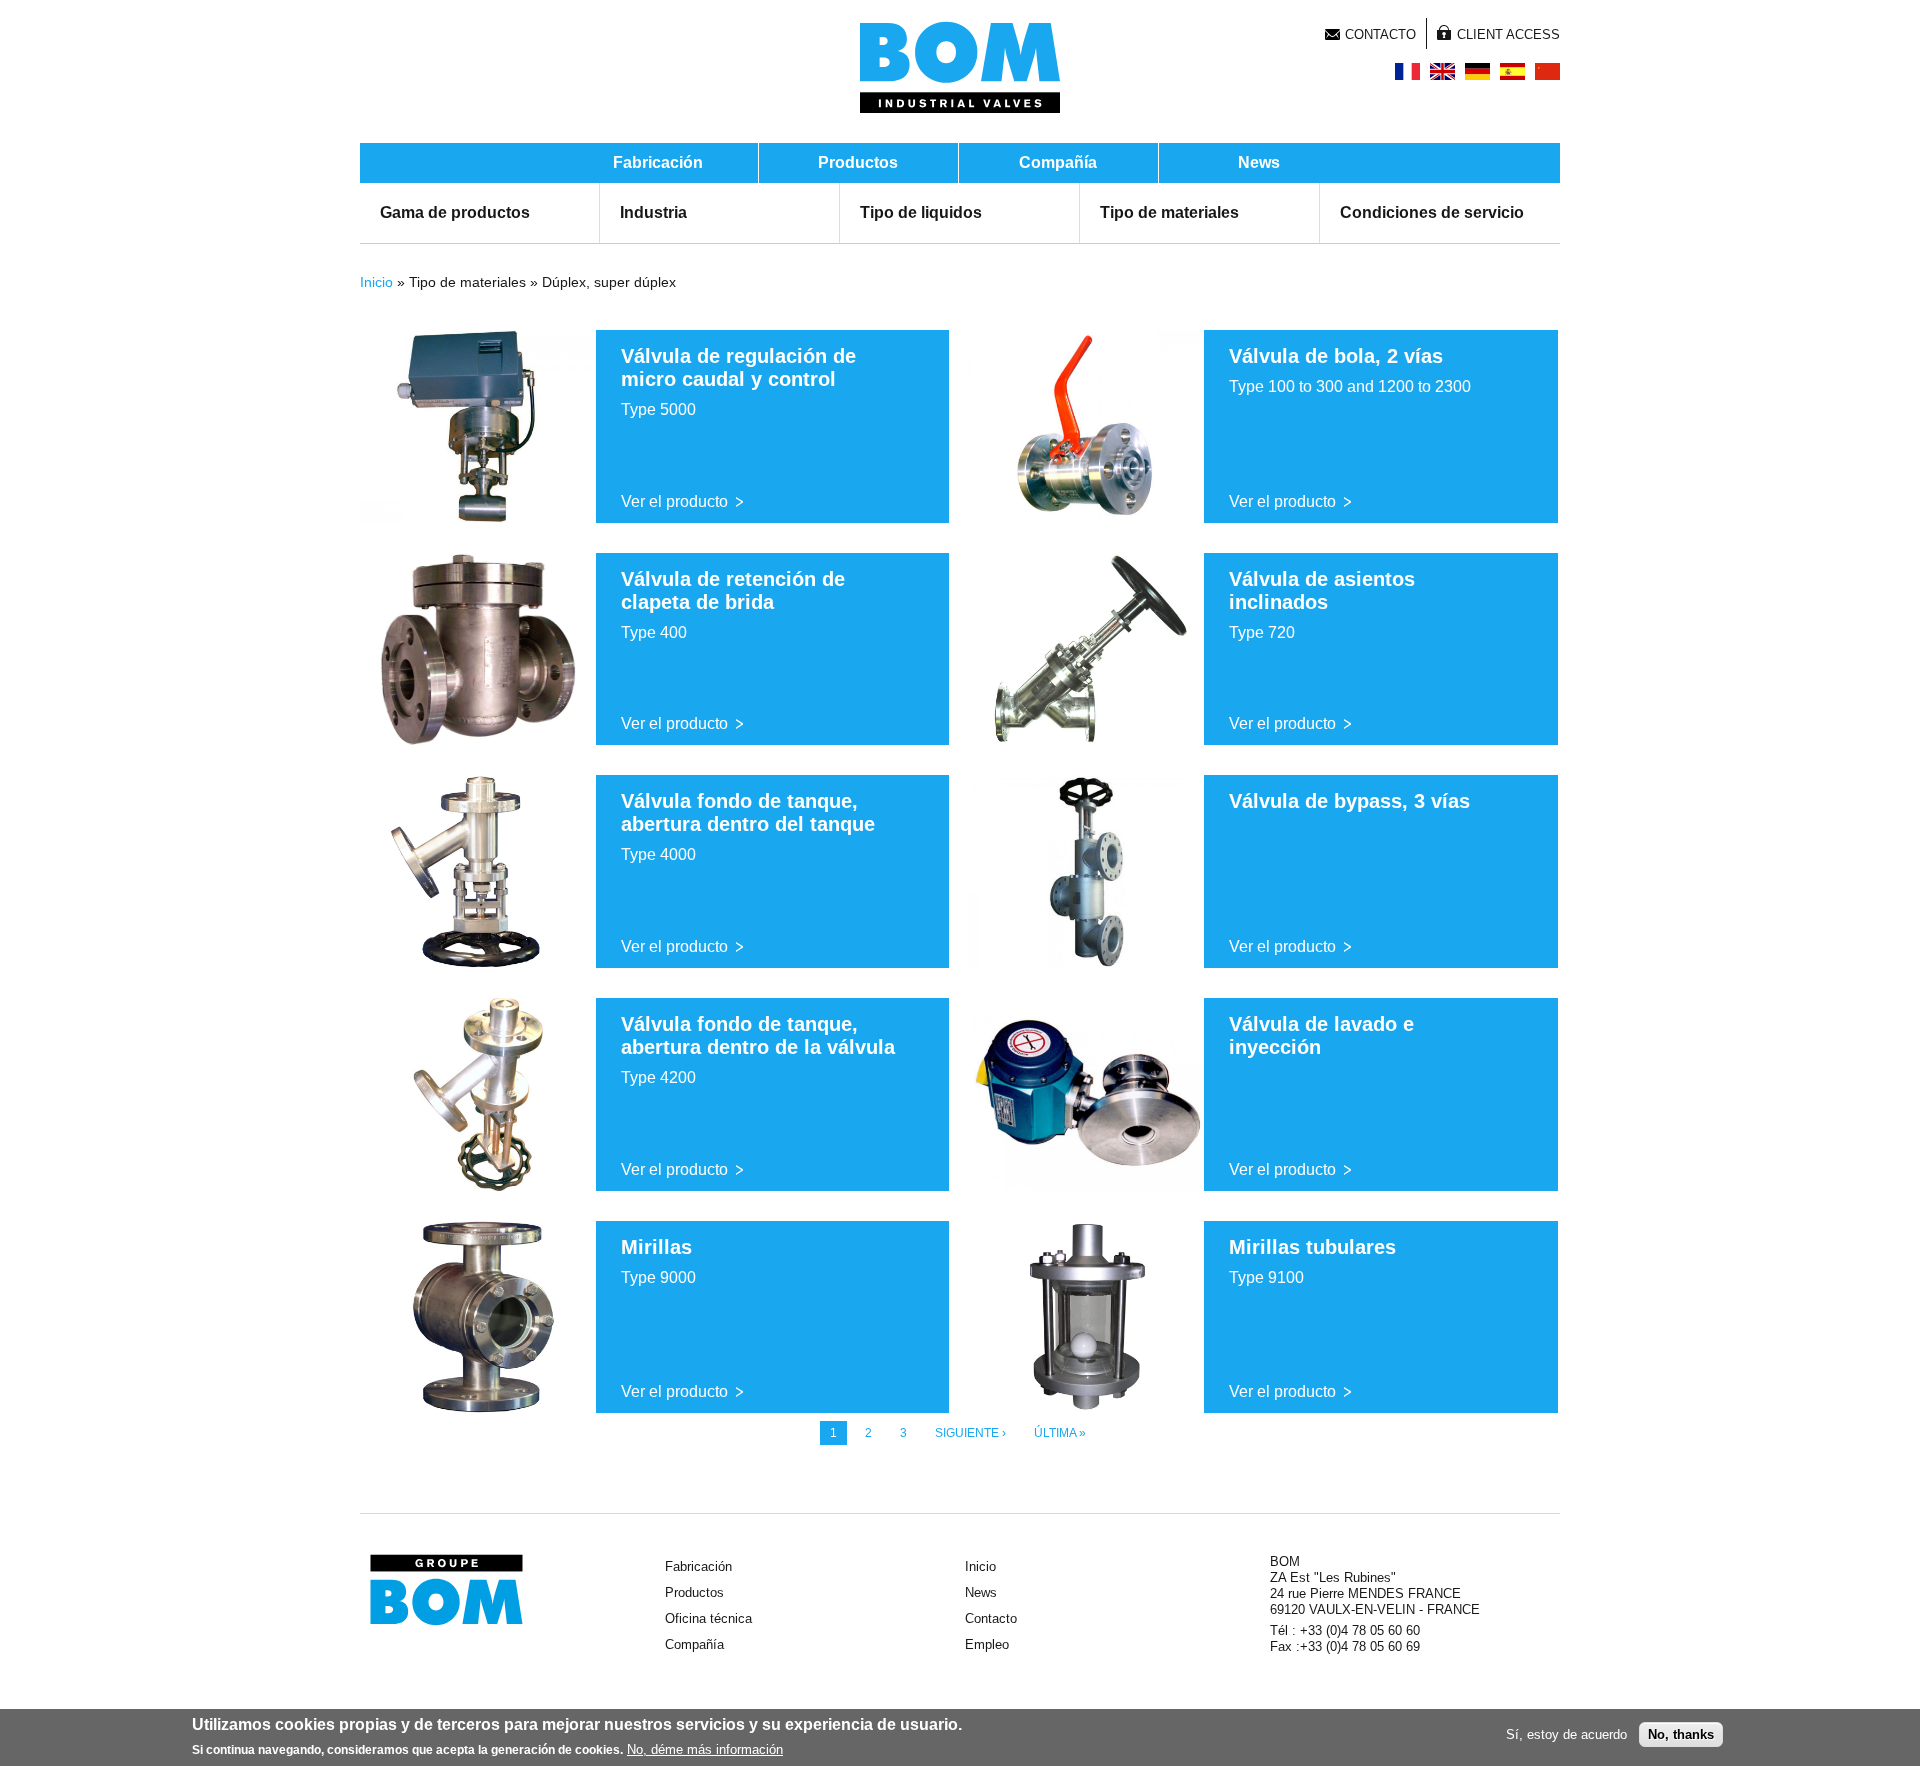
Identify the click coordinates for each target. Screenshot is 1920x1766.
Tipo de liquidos (921, 212)
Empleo (987, 1644)
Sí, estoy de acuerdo (1566, 1734)
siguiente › (970, 1433)
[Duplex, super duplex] (1407, 71)
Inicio (376, 282)
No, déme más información (705, 1749)
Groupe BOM (446, 1590)
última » (1060, 1433)
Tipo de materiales (1169, 212)
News (1259, 162)
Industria (653, 212)
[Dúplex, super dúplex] (1512, 71)
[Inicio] (960, 67)
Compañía (1058, 162)
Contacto (1380, 34)
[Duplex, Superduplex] (1477, 71)
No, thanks (1681, 1734)
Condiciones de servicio (1432, 212)
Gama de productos (455, 212)
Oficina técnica (708, 1618)
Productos (858, 162)
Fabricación (658, 162)
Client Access (1508, 34)
